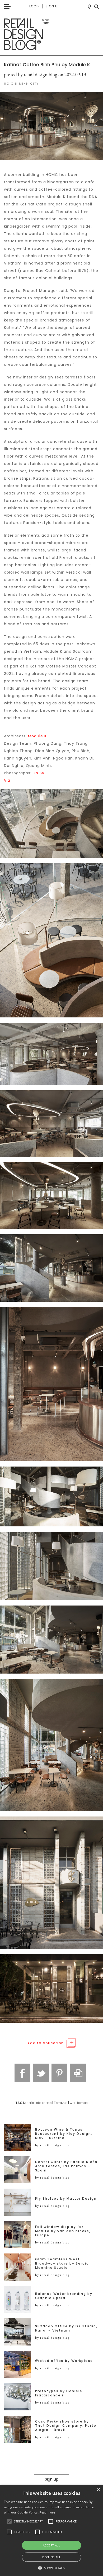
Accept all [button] (51, 2545)
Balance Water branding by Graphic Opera (64, 2296)
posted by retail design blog (31, 75)
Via (7, 780)
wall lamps (79, 2103)
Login (35, 6)
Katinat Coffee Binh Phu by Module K (47, 64)
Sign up (52, 6)
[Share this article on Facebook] (22, 2073)
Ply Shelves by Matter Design (66, 2199)
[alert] (51, 2531)
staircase (44, 2103)
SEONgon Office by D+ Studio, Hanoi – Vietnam (66, 2328)
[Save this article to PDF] (78, 2073)
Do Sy (39, 773)
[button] (9, 2521)
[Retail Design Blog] (51, 34)
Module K (37, 736)
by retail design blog (52, 2145)
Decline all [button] (51, 2557)
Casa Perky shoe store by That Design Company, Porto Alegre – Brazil (66, 2426)
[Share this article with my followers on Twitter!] (41, 2073)
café (30, 2103)
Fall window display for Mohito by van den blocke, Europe (63, 2231)
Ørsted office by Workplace (64, 2361)
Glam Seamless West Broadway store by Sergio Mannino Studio (62, 2263)
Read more (47, 2512)
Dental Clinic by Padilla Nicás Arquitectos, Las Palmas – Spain (66, 2166)
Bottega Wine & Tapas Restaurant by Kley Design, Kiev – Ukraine (64, 2134)
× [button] (98, 2490)
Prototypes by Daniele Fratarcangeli (59, 2393)
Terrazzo (61, 2103)
